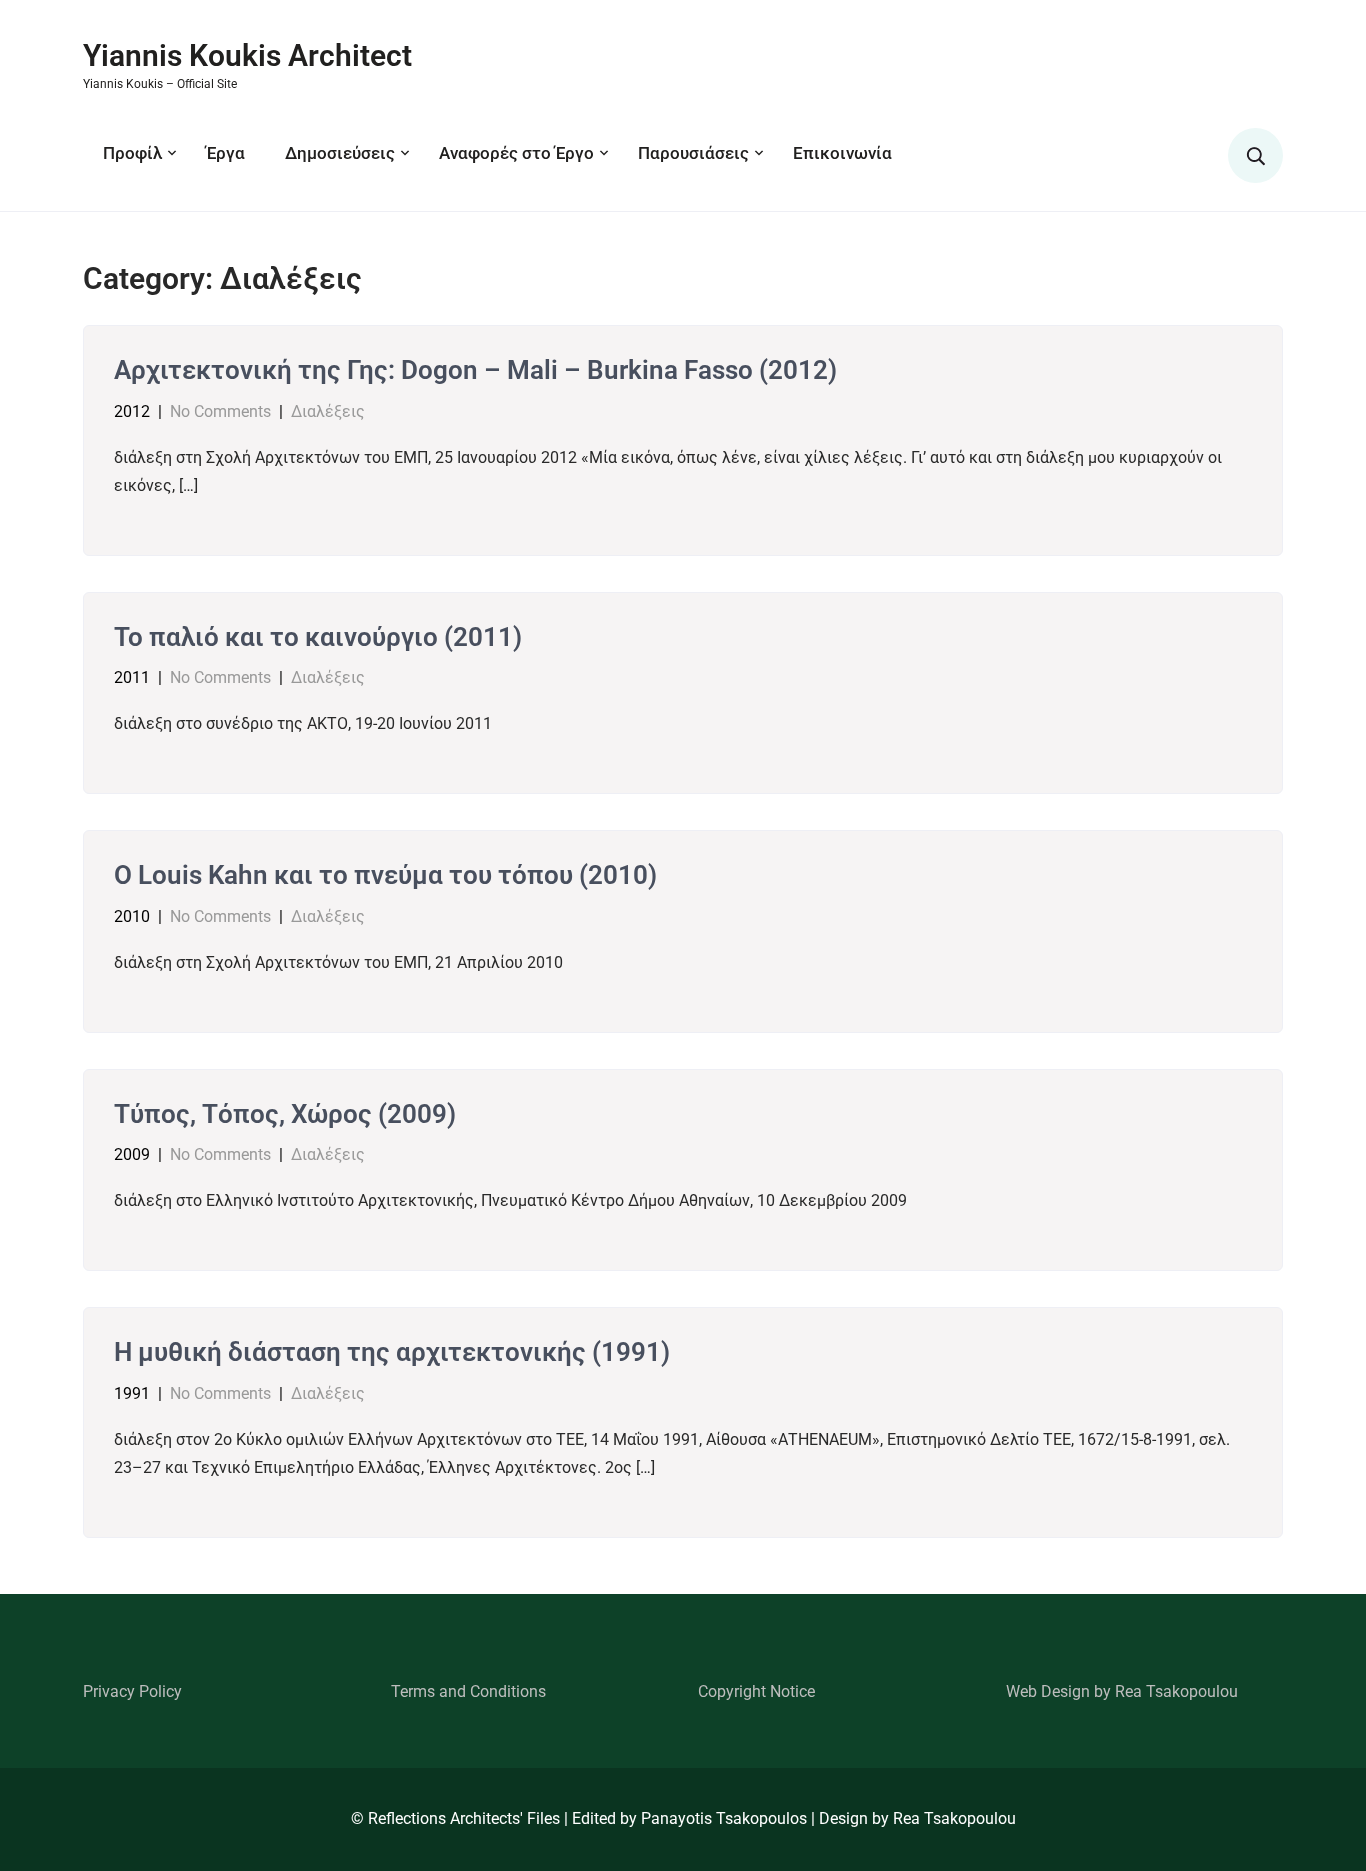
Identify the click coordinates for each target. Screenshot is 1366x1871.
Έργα (225, 153)
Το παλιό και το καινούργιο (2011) (318, 637)
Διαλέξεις (328, 411)
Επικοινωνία (842, 153)
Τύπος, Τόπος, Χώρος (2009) (285, 1114)
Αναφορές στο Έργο (516, 153)
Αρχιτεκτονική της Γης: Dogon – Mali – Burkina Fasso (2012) (475, 370)
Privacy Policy (132, 1691)
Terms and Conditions (468, 1691)
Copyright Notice (756, 1691)
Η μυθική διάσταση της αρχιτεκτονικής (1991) (392, 1352)
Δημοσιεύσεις (340, 153)
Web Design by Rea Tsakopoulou (1122, 1691)
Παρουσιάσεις (693, 153)
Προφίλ (132, 153)
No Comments (220, 411)
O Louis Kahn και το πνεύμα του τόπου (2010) (385, 875)
